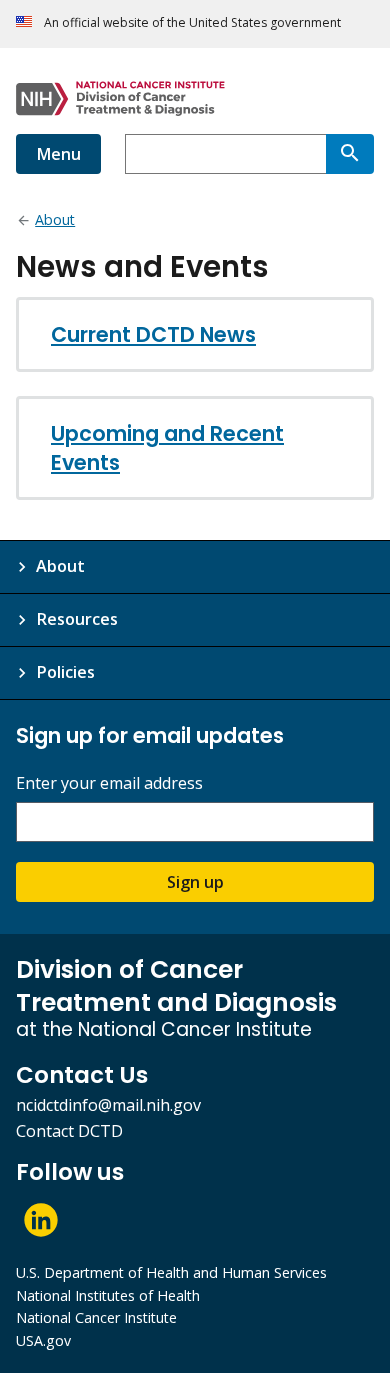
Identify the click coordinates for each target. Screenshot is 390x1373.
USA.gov (43, 1340)
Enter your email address (109, 783)
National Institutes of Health (108, 1295)
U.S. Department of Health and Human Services (171, 1272)
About (60, 566)
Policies (65, 672)
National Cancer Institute (96, 1317)
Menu (58, 154)
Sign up (195, 882)
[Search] (350, 154)
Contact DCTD (69, 1131)
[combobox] (225, 154)
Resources (77, 619)
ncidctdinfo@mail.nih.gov (108, 1105)
